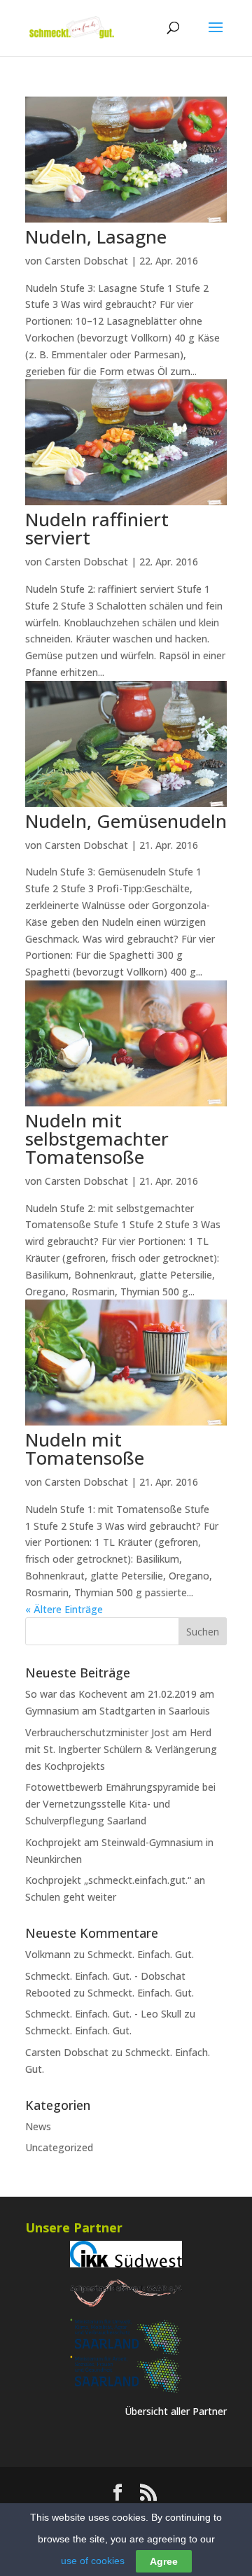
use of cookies (93, 2561)
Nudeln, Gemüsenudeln (126, 821)
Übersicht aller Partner (176, 2411)
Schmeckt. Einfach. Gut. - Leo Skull (103, 2014)
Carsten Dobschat (86, 261)
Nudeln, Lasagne (96, 237)
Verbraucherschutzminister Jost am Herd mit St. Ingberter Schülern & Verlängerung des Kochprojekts (121, 1749)
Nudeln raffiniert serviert (97, 528)
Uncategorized (59, 2147)
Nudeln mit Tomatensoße (85, 1449)
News (38, 2126)
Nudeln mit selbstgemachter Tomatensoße (97, 1139)
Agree (164, 2561)
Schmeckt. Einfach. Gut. (141, 1954)
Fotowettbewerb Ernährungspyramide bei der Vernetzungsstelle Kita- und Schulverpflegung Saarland (120, 1804)
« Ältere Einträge (64, 1609)
